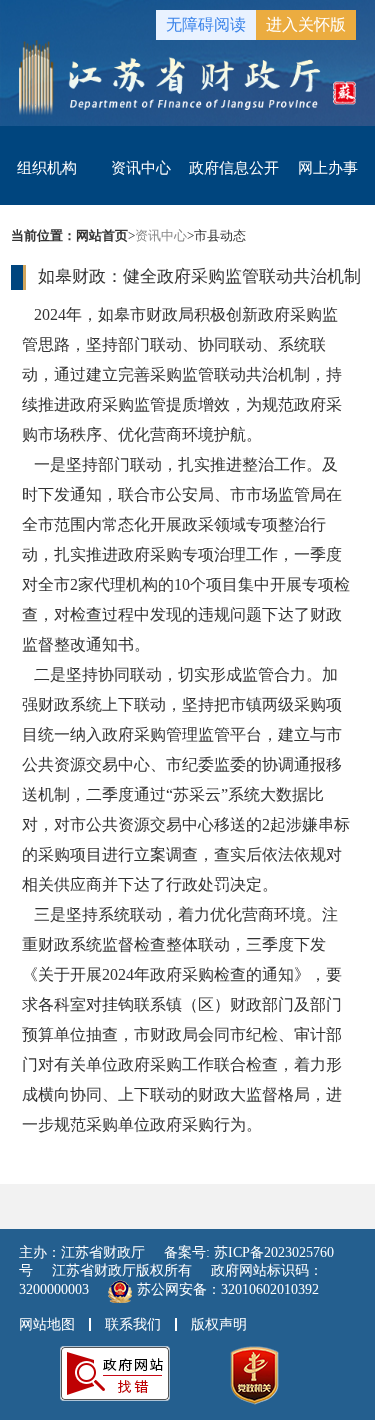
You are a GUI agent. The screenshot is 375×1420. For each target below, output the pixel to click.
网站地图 (47, 1324)
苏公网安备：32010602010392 (228, 1289)
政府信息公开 (234, 168)
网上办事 (328, 168)
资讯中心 (141, 168)
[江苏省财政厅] (188, 76)
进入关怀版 (306, 24)
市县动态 (220, 235)
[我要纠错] (115, 1371)
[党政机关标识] (254, 1373)
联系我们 (133, 1324)
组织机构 (47, 168)
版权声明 (219, 1324)
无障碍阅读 (206, 24)
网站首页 (102, 235)
